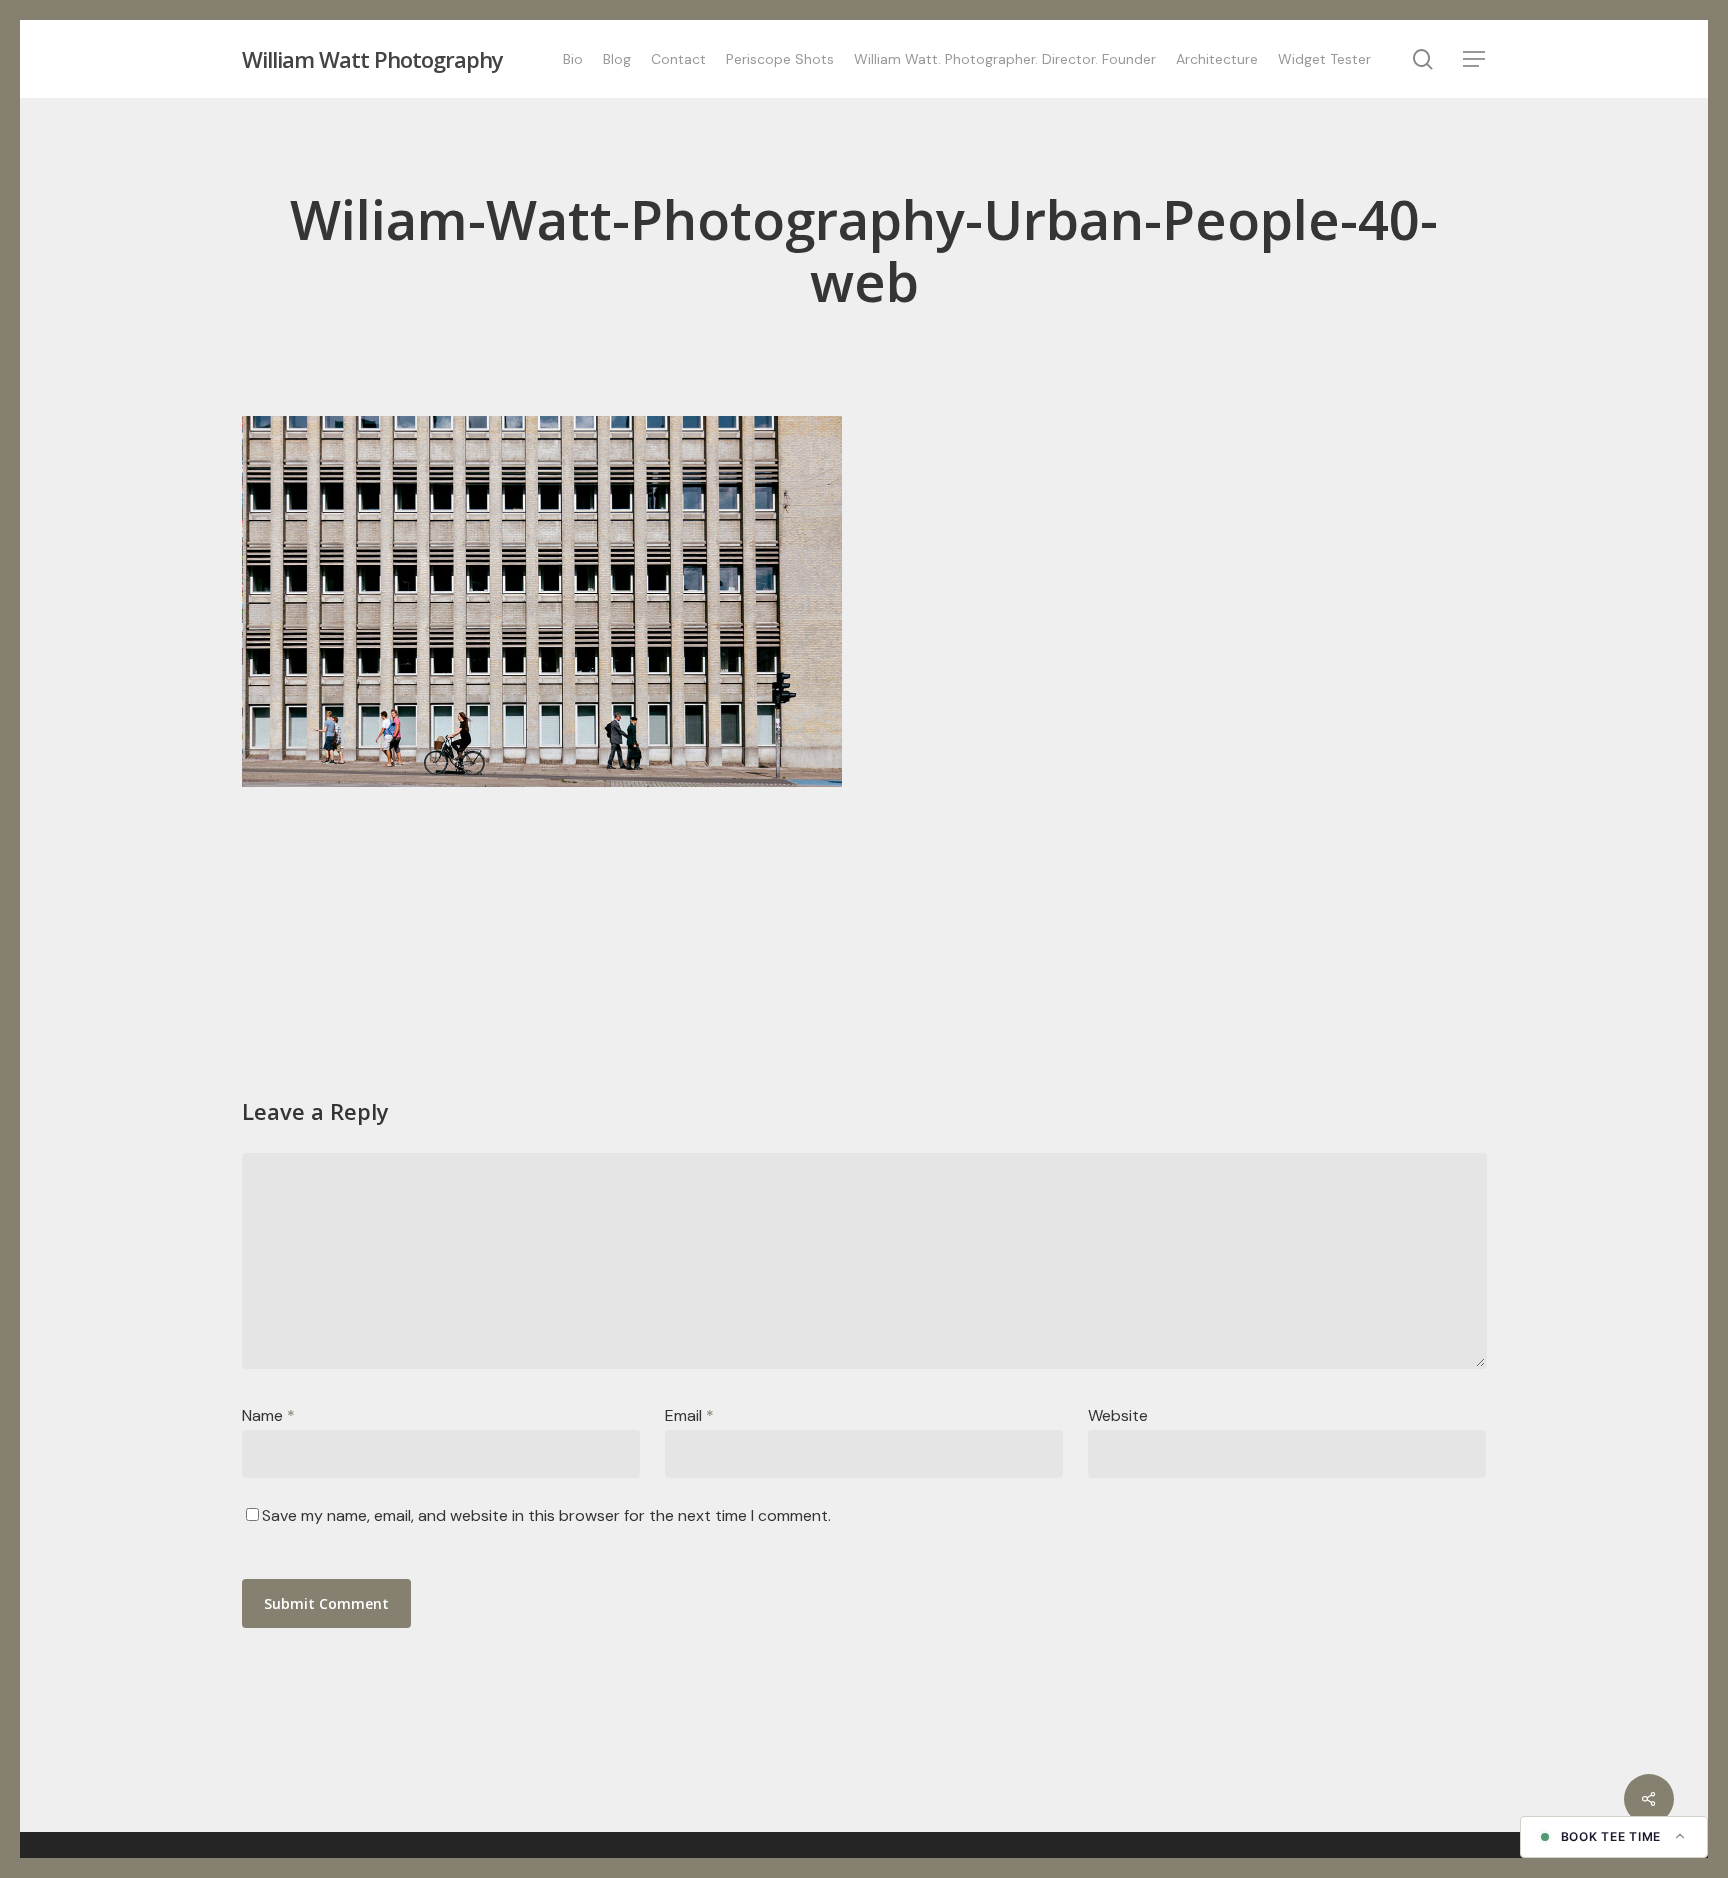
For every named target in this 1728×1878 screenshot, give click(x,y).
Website (1118, 1415)
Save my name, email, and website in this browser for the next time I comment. (546, 1515)
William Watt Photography (372, 59)
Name (268, 1415)
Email (689, 1415)
